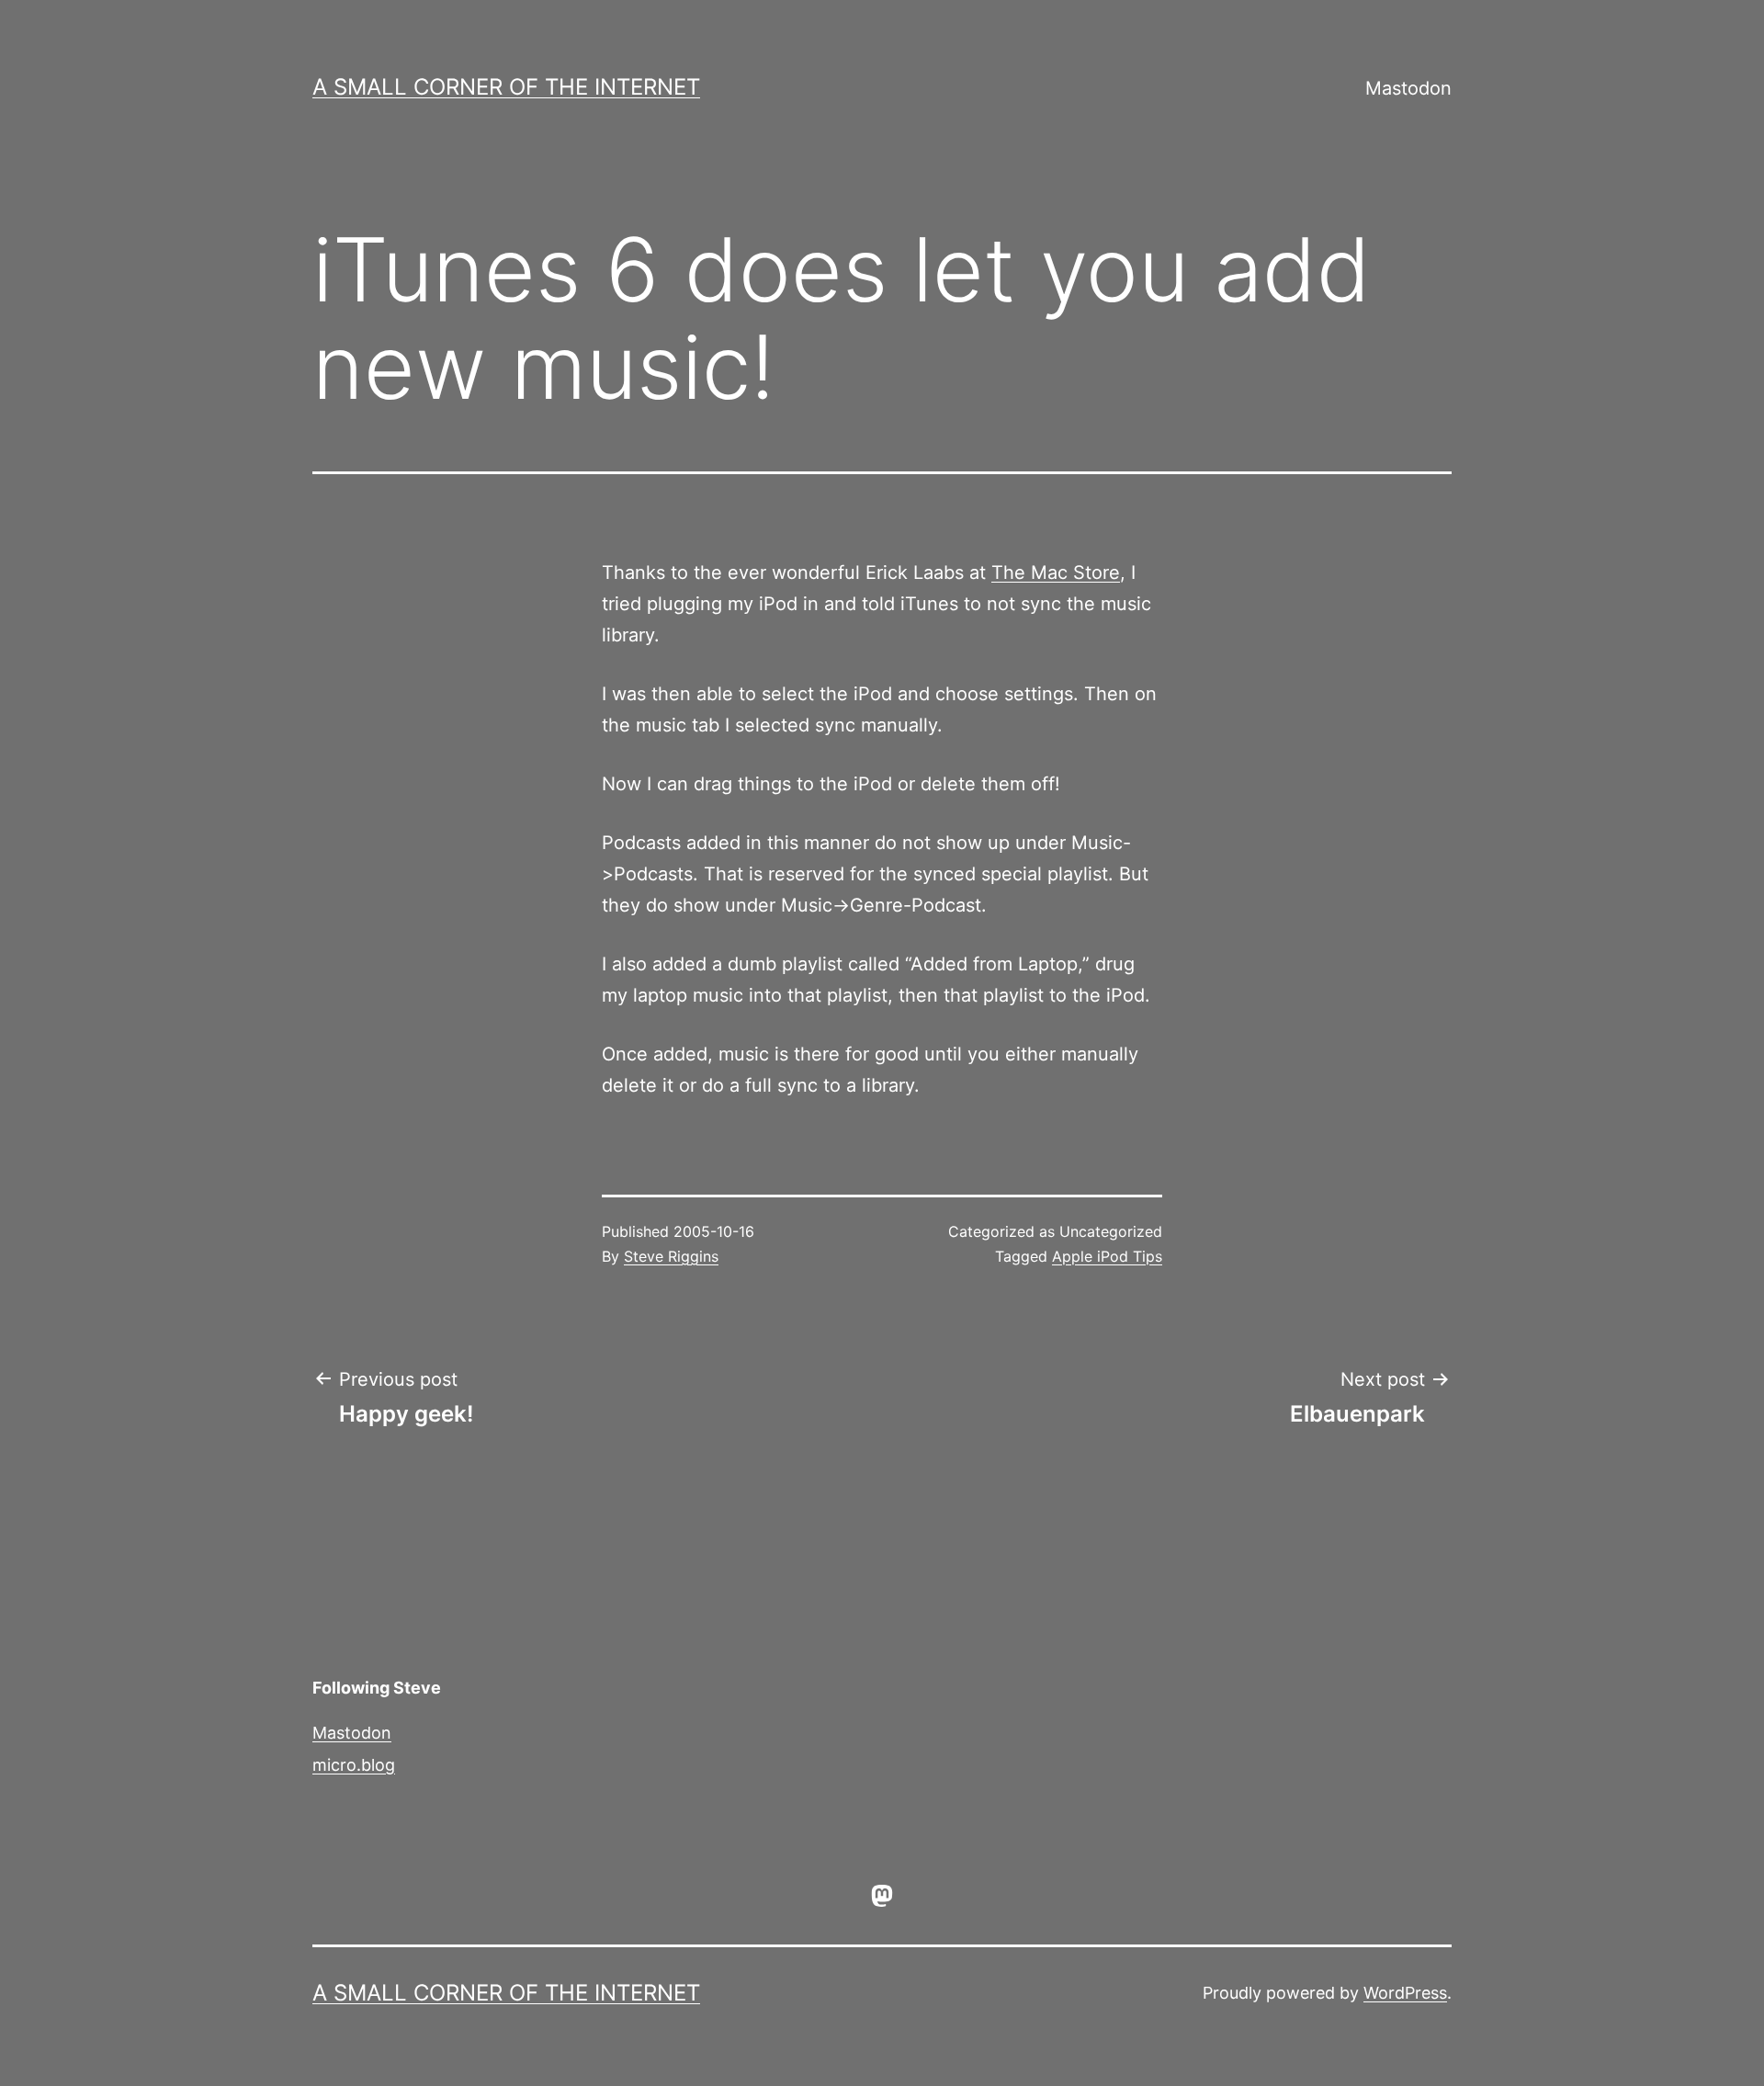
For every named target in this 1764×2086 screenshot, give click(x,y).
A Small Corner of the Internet (506, 87)
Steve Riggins (671, 1256)
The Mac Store (1056, 573)
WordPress (1405, 1993)
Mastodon (1408, 88)
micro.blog (354, 1765)
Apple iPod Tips (1107, 1256)
